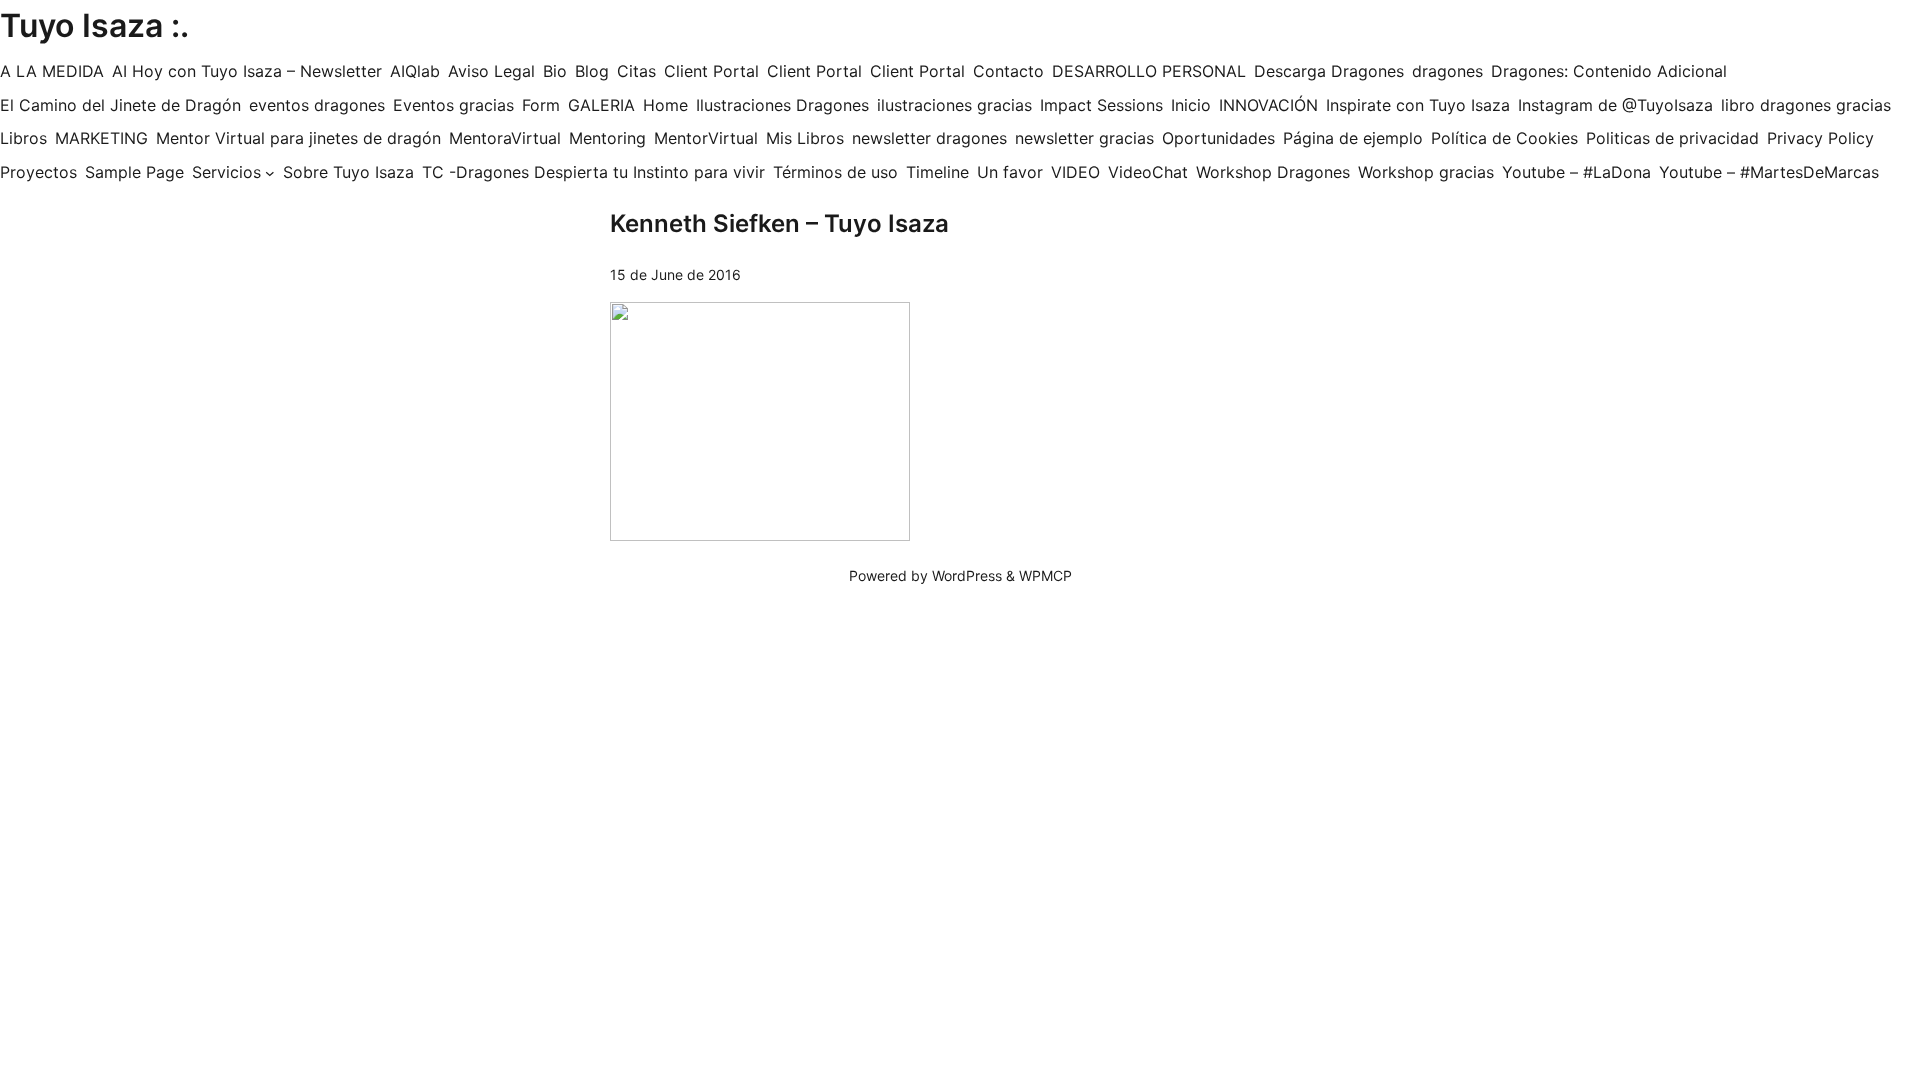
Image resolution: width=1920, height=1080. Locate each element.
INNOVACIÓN (1268, 105)
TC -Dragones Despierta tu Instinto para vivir (593, 172)
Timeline (937, 172)
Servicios (226, 172)
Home (665, 105)
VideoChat (1148, 172)
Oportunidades (1218, 138)
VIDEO (1075, 172)
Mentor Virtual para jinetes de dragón (298, 138)
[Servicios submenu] (270, 173)
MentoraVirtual (505, 138)
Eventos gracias (453, 105)
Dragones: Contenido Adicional (1609, 71)
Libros (23, 138)
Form (541, 105)
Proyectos (38, 172)
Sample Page (134, 172)
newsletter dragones (929, 138)
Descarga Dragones (1329, 71)
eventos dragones (317, 105)
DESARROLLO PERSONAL (1149, 71)
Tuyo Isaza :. (94, 25)
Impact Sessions (1101, 105)
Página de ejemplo (1353, 138)
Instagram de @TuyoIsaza (1615, 105)
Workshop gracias (1426, 172)
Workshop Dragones (1273, 172)
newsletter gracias (1084, 138)
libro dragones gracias (1806, 105)
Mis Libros (805, 138)
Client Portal (711, 71)
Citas (636, 71)
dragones (1447, 71)
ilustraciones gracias (954, 105)
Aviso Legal (491, 71)
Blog (592, 71)
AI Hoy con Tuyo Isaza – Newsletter (247, 71)
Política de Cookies (1504, 138)
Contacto (1008, 71)
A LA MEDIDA (52, 71)
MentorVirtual (706, 138)
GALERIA (601, 105)
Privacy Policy (1820, 138)
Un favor (1010, 172)
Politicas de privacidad (1672, 138)
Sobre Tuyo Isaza (348, 172)
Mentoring (607, 138)
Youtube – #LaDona (1576, 172)
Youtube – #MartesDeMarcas (1769, 172)
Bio (555, 71)
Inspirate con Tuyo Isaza (1418, 105)
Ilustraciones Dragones (782, 105)
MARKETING (101, 138)
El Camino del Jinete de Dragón (120, 105)
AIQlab (415, 71)
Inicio (1191, 105)
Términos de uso (835, 172)
